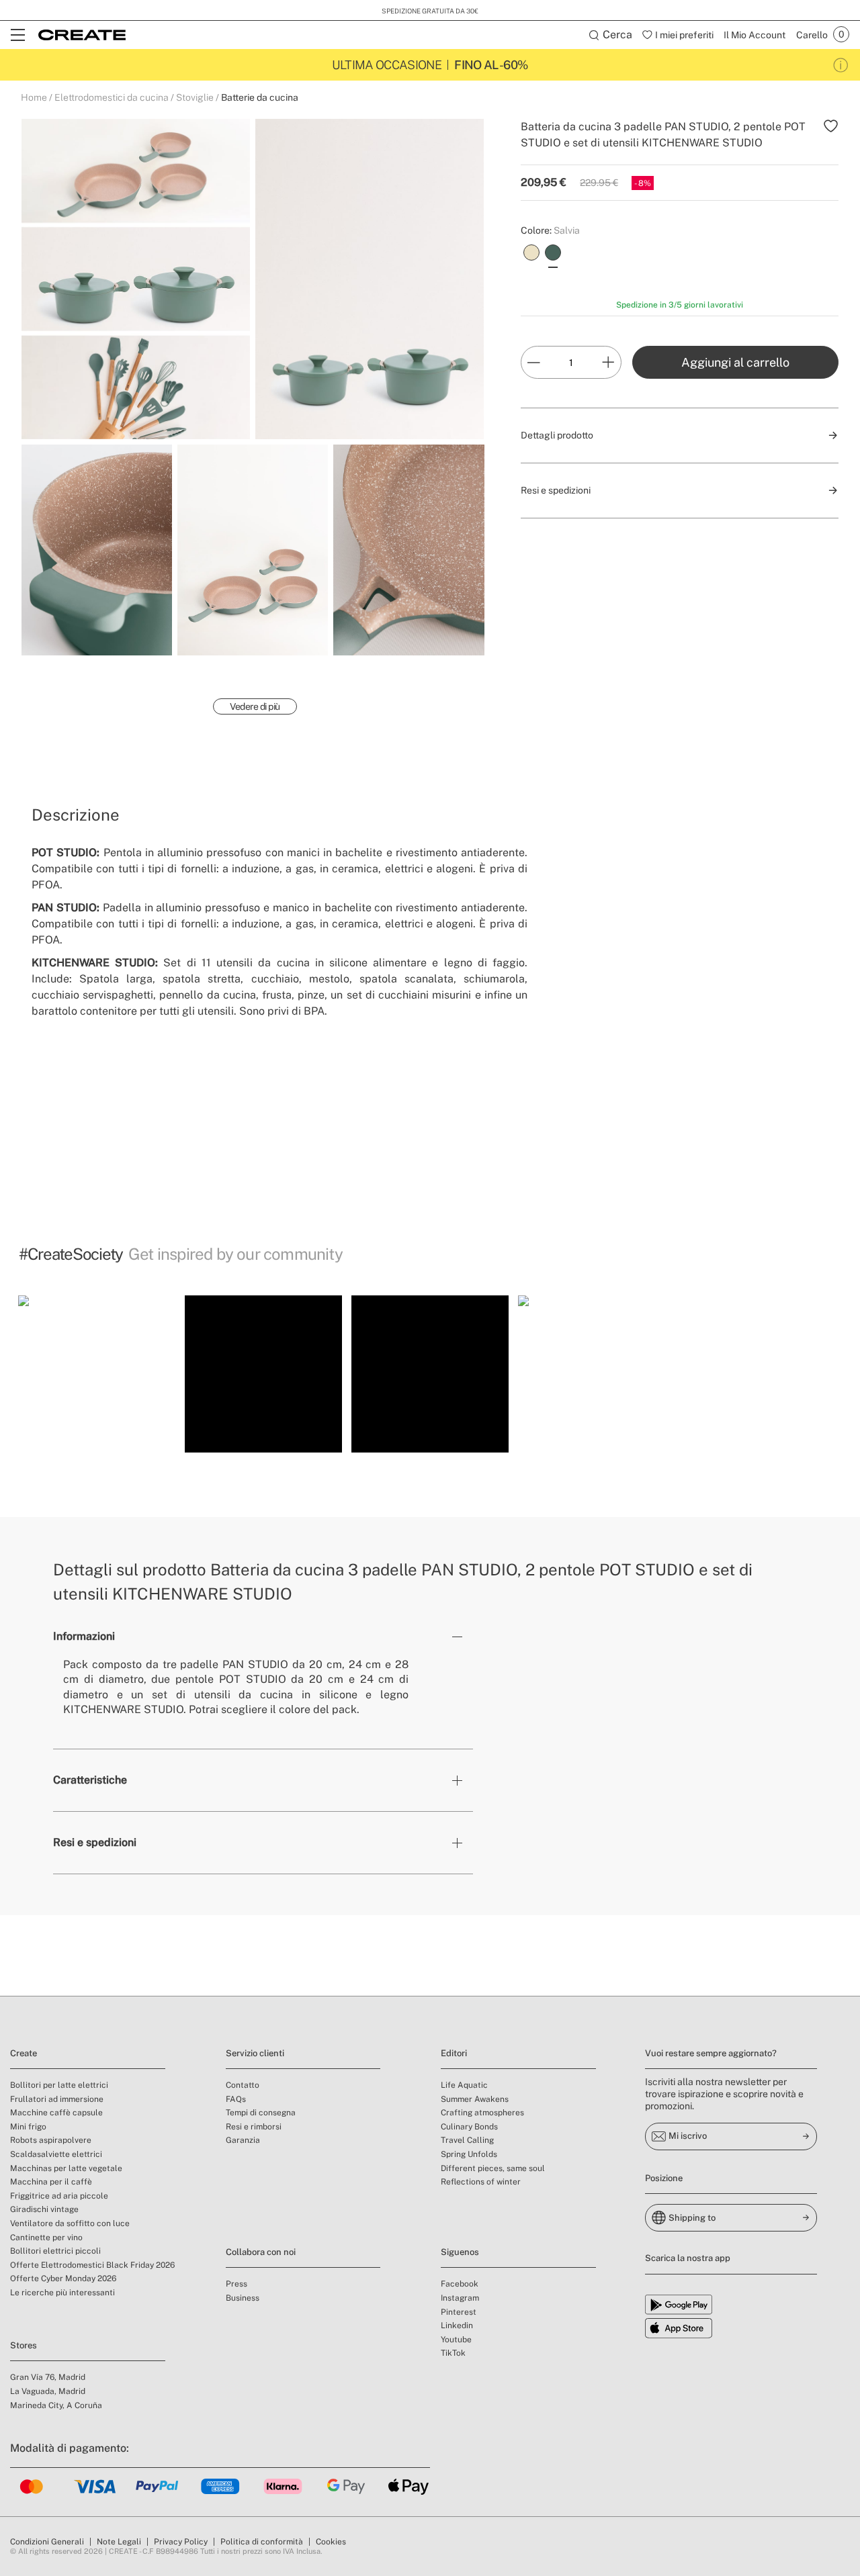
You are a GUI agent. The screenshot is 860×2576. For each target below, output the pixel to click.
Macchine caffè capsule (56, 2113)
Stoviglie (195, 97)
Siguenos (460, 2252)
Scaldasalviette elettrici (56, 2154)
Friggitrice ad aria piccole (59, 2196)
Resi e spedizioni (95, 1842)
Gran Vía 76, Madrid (48, 2377)
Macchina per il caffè (51, 2182)
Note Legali (119, 2542)
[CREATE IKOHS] (82, 35)
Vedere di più (255, 706)
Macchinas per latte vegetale (66, 2168)
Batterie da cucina (260, 97)
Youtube (456, 2340)
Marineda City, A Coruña (56, 2405)
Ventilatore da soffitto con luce (70, 2223)
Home (34, 97)
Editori (454, 2053)
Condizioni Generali (47, 2542)
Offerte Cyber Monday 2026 (63, 2279)
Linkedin (457, 2326)
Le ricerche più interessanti (62, 2293)
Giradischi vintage (44, 2209)
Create (24, 2053)
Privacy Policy (181, 2542)
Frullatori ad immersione (57, 2099)
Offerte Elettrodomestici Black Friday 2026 (92, 2265)
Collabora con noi (261, 2252)
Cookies (331, 2542)
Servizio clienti (255, 2053)
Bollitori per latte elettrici (59, 2085)
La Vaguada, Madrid (48, 2391)
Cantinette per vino (46, 2238)
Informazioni (84, 1636)
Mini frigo (28, 2127)
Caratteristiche (90, 1780)
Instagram (460, 2298)
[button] (97, 1374)
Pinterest (459, 2312)
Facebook (460, 2284)
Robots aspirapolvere (51, 2140)
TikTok (453, 2353)
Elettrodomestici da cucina (112, 97)
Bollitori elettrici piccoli (55, 2251)
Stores (24, 2345)
